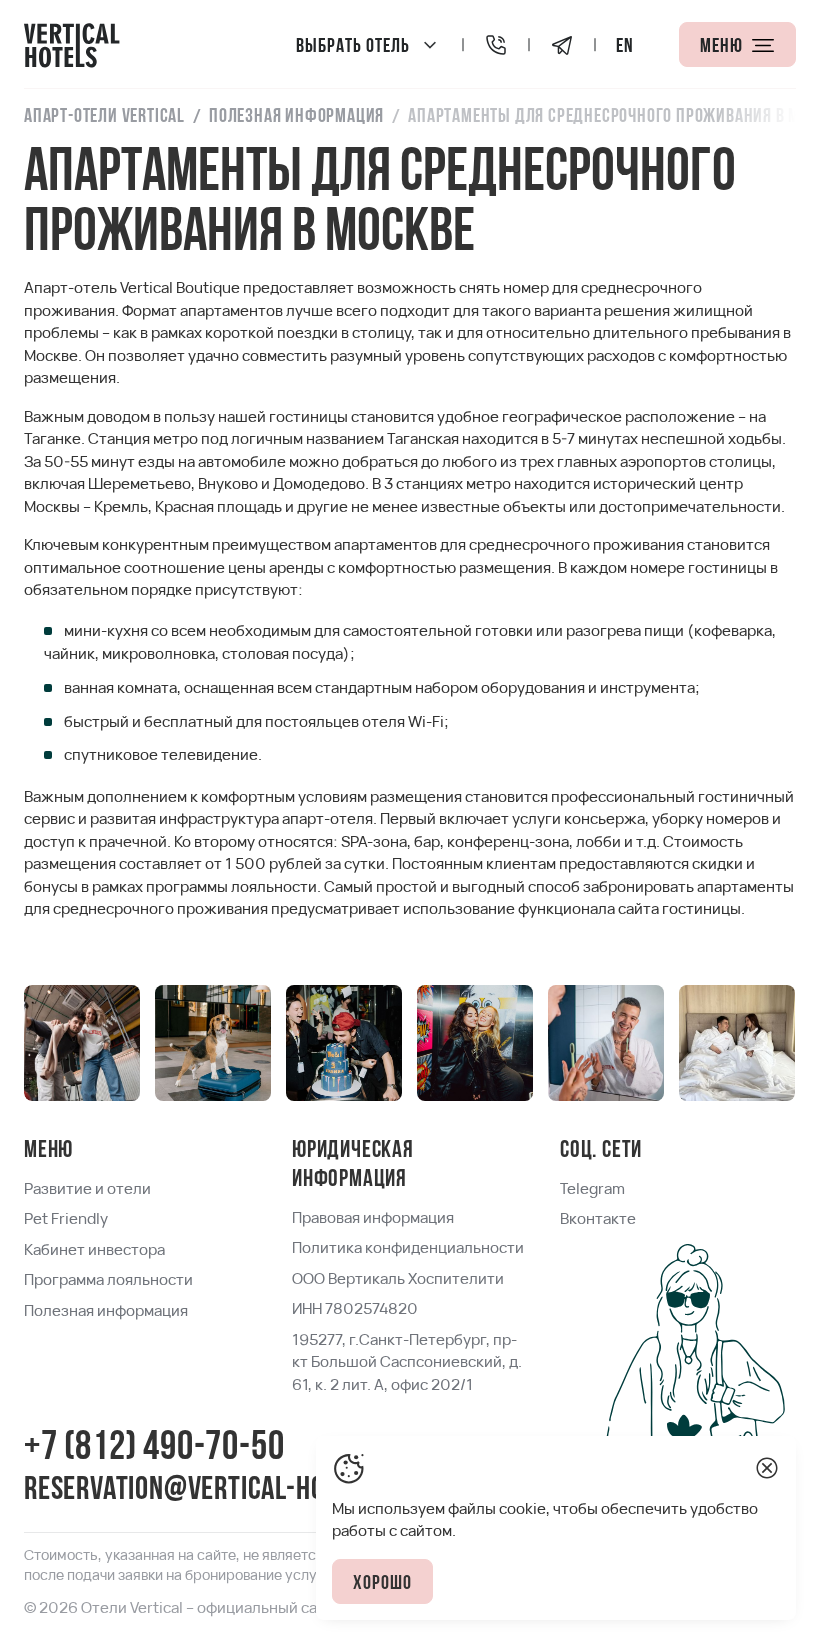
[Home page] (72, 44)
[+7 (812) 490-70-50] (496, 44)
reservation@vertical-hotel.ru (210, 1490)
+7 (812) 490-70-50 (154, 1448)
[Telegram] (562, 44)
